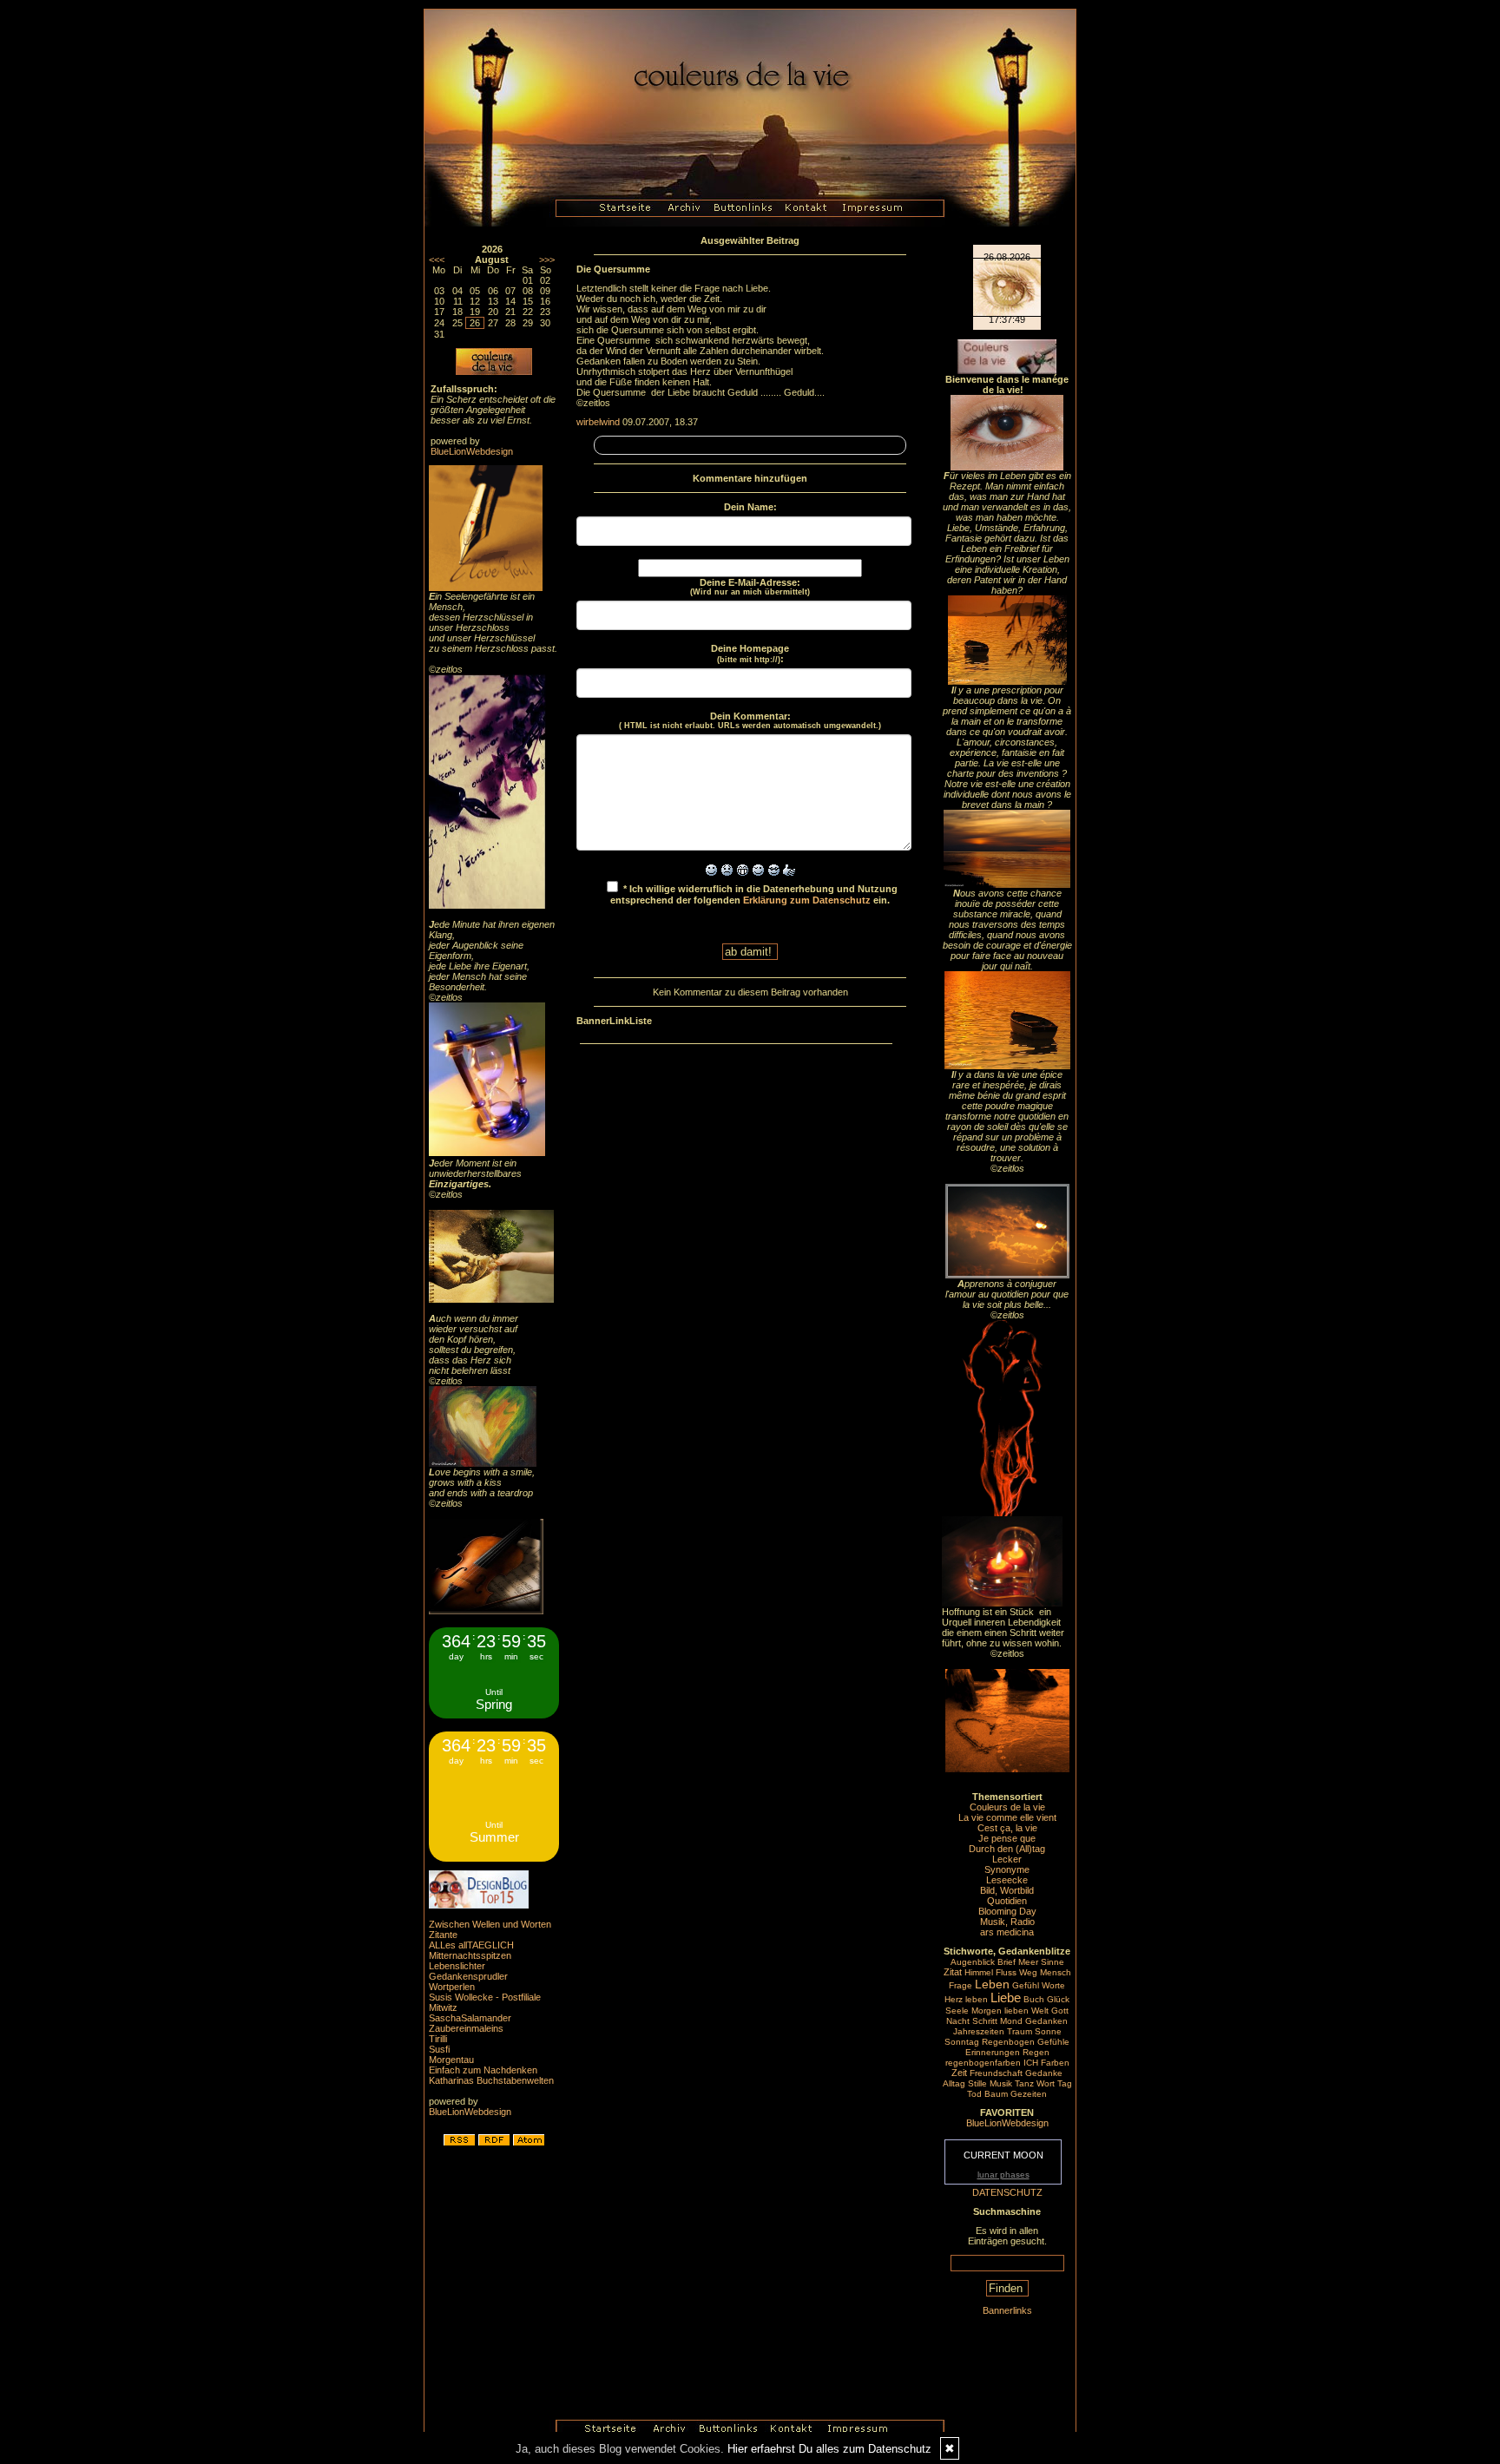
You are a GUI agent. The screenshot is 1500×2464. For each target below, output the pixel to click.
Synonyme (1007, 1869)
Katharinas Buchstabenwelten (491, 2080)
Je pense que (1007, 1838)
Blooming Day (1007, 1911)
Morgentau (451, 2060)
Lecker (1007, 1859)
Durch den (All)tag (1007, 1849)
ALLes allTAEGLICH (471, 1945)
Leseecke (1007, 1880)
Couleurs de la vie (1007, 1807)
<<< (437, 260)
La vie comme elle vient (1007, 1817)
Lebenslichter (457, 1966)
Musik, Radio (1007, 1922)
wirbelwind (598, 422)
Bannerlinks (1007, 2310)
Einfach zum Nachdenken (483, 2070)
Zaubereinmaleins (466, 2028)
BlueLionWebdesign (472, 451)
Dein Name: (750, 507)
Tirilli (438, 2039)
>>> (547, 260)
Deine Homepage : (750, 654)
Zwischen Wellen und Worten (490, 1924)
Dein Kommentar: (750, 720)
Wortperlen (452, 1987)
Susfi (439, 2049)
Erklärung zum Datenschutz (807, 900)
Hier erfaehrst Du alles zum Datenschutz (829, 2449)
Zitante (443, 1935)
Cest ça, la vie (1007, 1828)
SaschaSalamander (470, 2018)
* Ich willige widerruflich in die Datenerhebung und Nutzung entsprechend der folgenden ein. (754, 894)
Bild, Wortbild (1007, 1890)
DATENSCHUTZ (1007, 2192)
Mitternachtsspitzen (470, 1955)
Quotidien (1007, 1901)
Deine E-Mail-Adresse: (750, 587)
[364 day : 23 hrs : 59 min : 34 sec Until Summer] (494, 1858)
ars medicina (1007, 1932)
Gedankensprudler (468, 1976)
